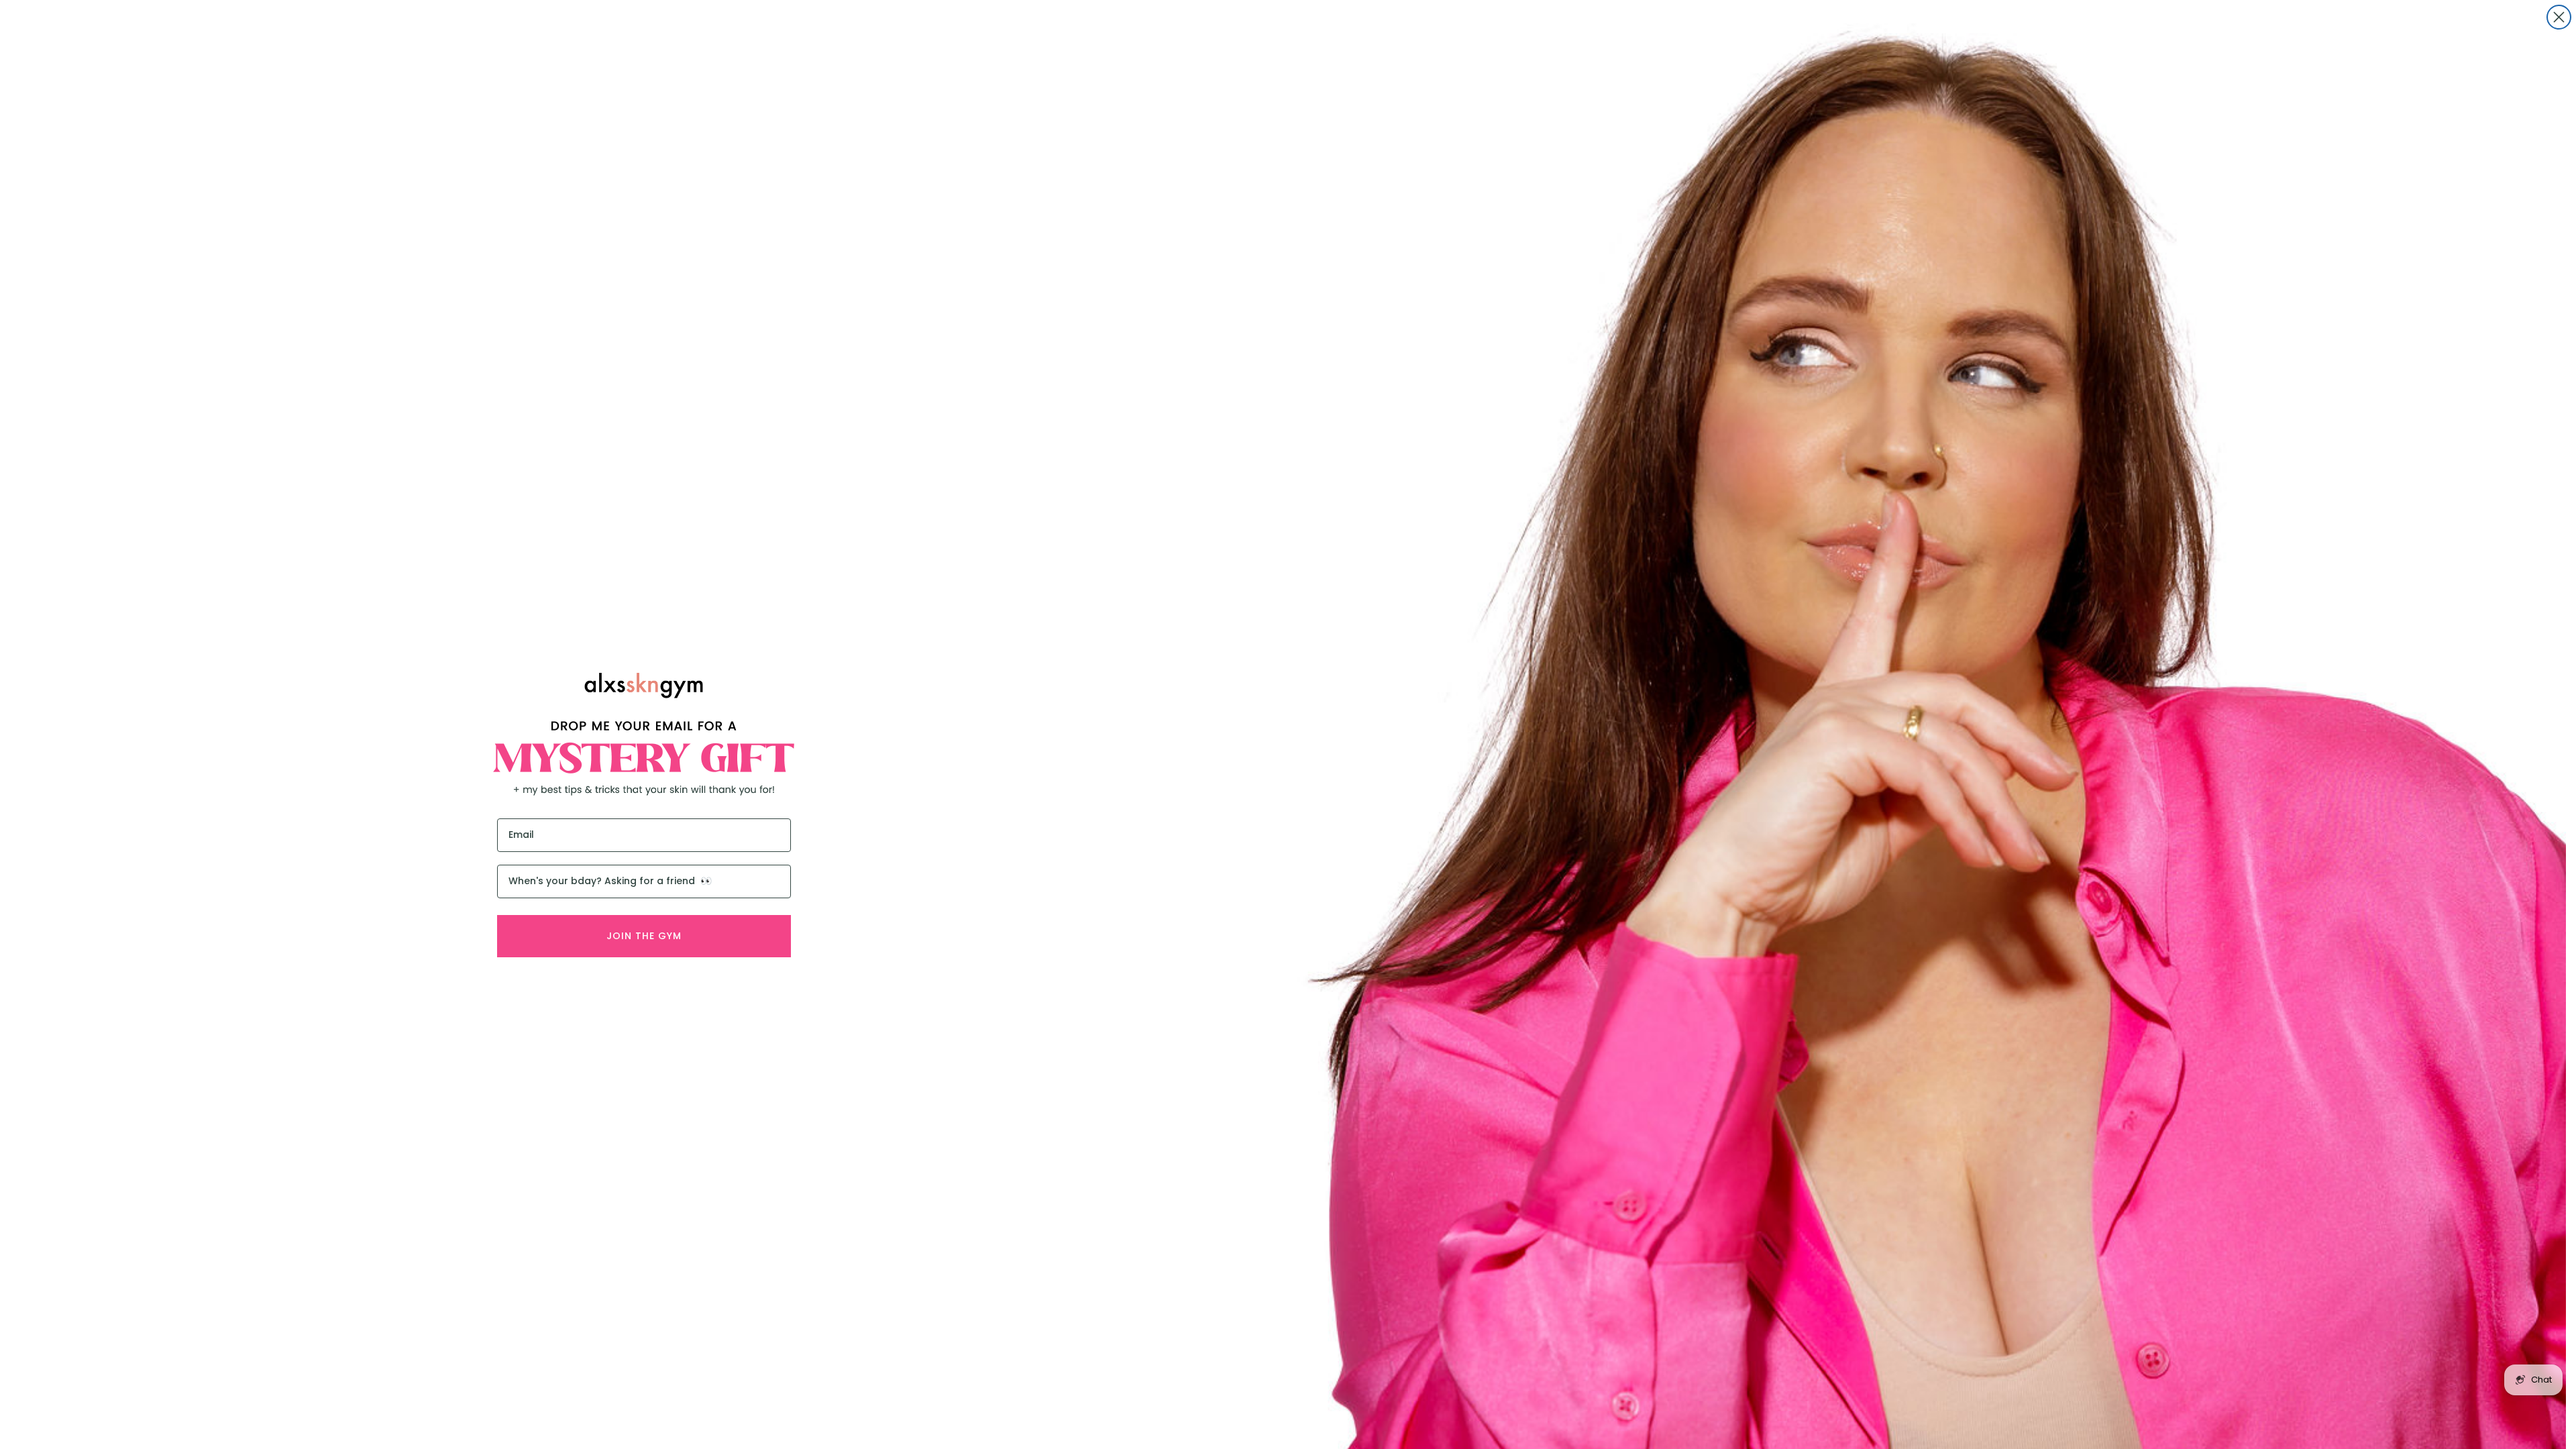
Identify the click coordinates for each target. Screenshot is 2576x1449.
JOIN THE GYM (644, 936)
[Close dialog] (2559, 17)
